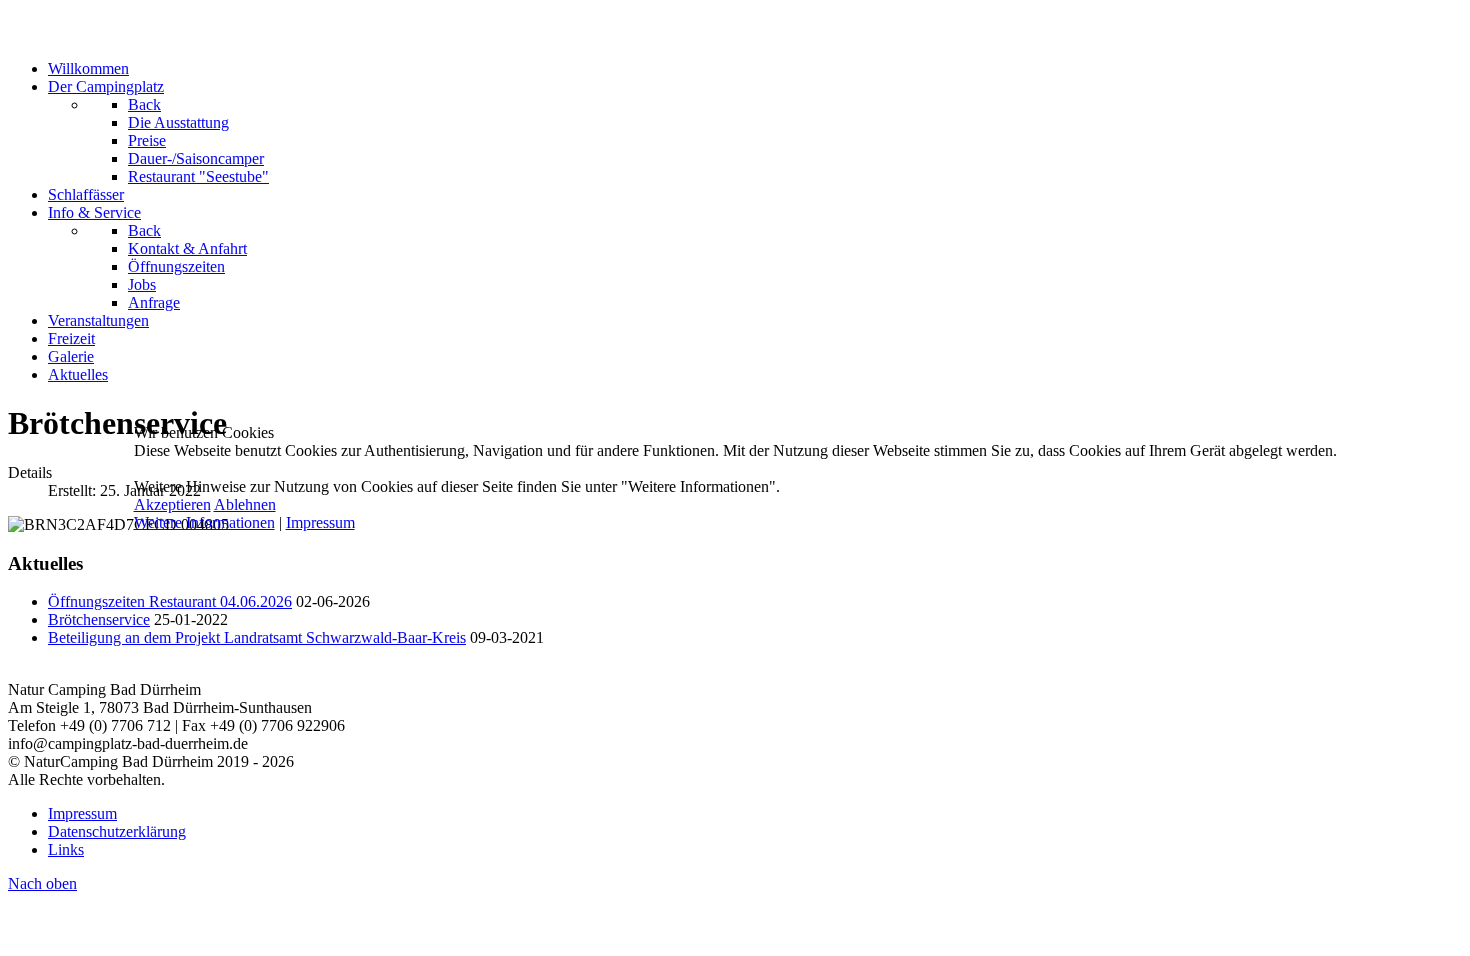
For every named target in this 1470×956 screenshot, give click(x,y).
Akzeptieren (172, 504)
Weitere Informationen (204, 522)
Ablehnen (245, 504)
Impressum (320, 522)
